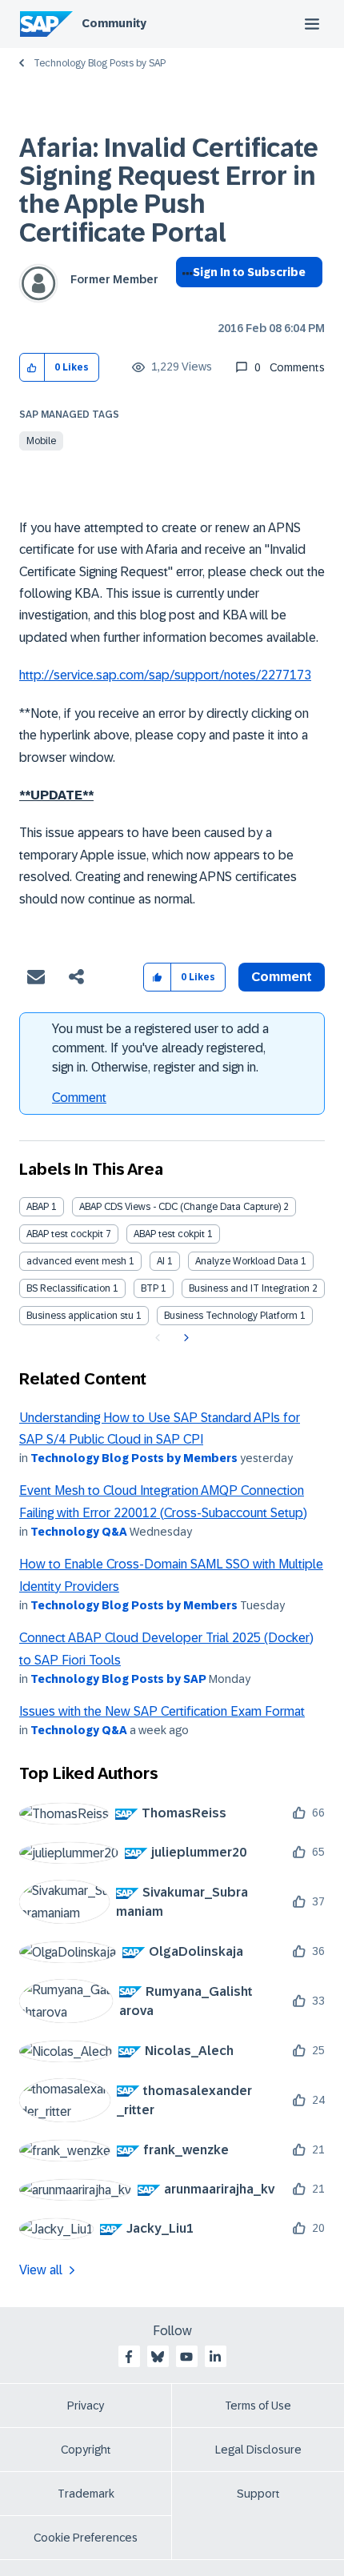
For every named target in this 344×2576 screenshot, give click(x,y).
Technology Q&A (79, 1532)
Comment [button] (282, 977)
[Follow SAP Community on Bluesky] (158, 2357)
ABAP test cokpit (169, 1234)
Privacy (86, 2406)
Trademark (86, 2494)
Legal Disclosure (258, 2450)
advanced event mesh (76, 1261)
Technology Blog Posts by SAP (100, 63)
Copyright (86, 2450)
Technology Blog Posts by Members (134, 1458)
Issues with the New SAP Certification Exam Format (162, 1711)
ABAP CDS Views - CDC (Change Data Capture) (180, 1207)
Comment (79, 1098)
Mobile (41, 441)
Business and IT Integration (249, 1288)
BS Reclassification (68, 1288)
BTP (150, 1288)
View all (41, 2270)
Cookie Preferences (86, 2538)
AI (161, 1261)
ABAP (38, 1207)
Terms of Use (258, 2406)
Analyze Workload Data (247, 1261)
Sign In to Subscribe (249, 272)
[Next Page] (184, 1338)
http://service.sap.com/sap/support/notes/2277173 (165, 675)
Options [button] (184, 301)
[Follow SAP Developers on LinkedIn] (215, 2357)
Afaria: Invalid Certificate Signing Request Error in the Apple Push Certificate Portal (169, 190)
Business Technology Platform (231, 1316)
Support (258, 2494)
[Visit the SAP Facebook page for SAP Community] (129, 2357)
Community (114, 23)
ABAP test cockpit (65, 1234)
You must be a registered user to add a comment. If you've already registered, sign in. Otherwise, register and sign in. (160, 1048)
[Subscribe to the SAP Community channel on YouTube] (186, 2357)
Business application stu (80, 1316)
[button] (32, 368)
